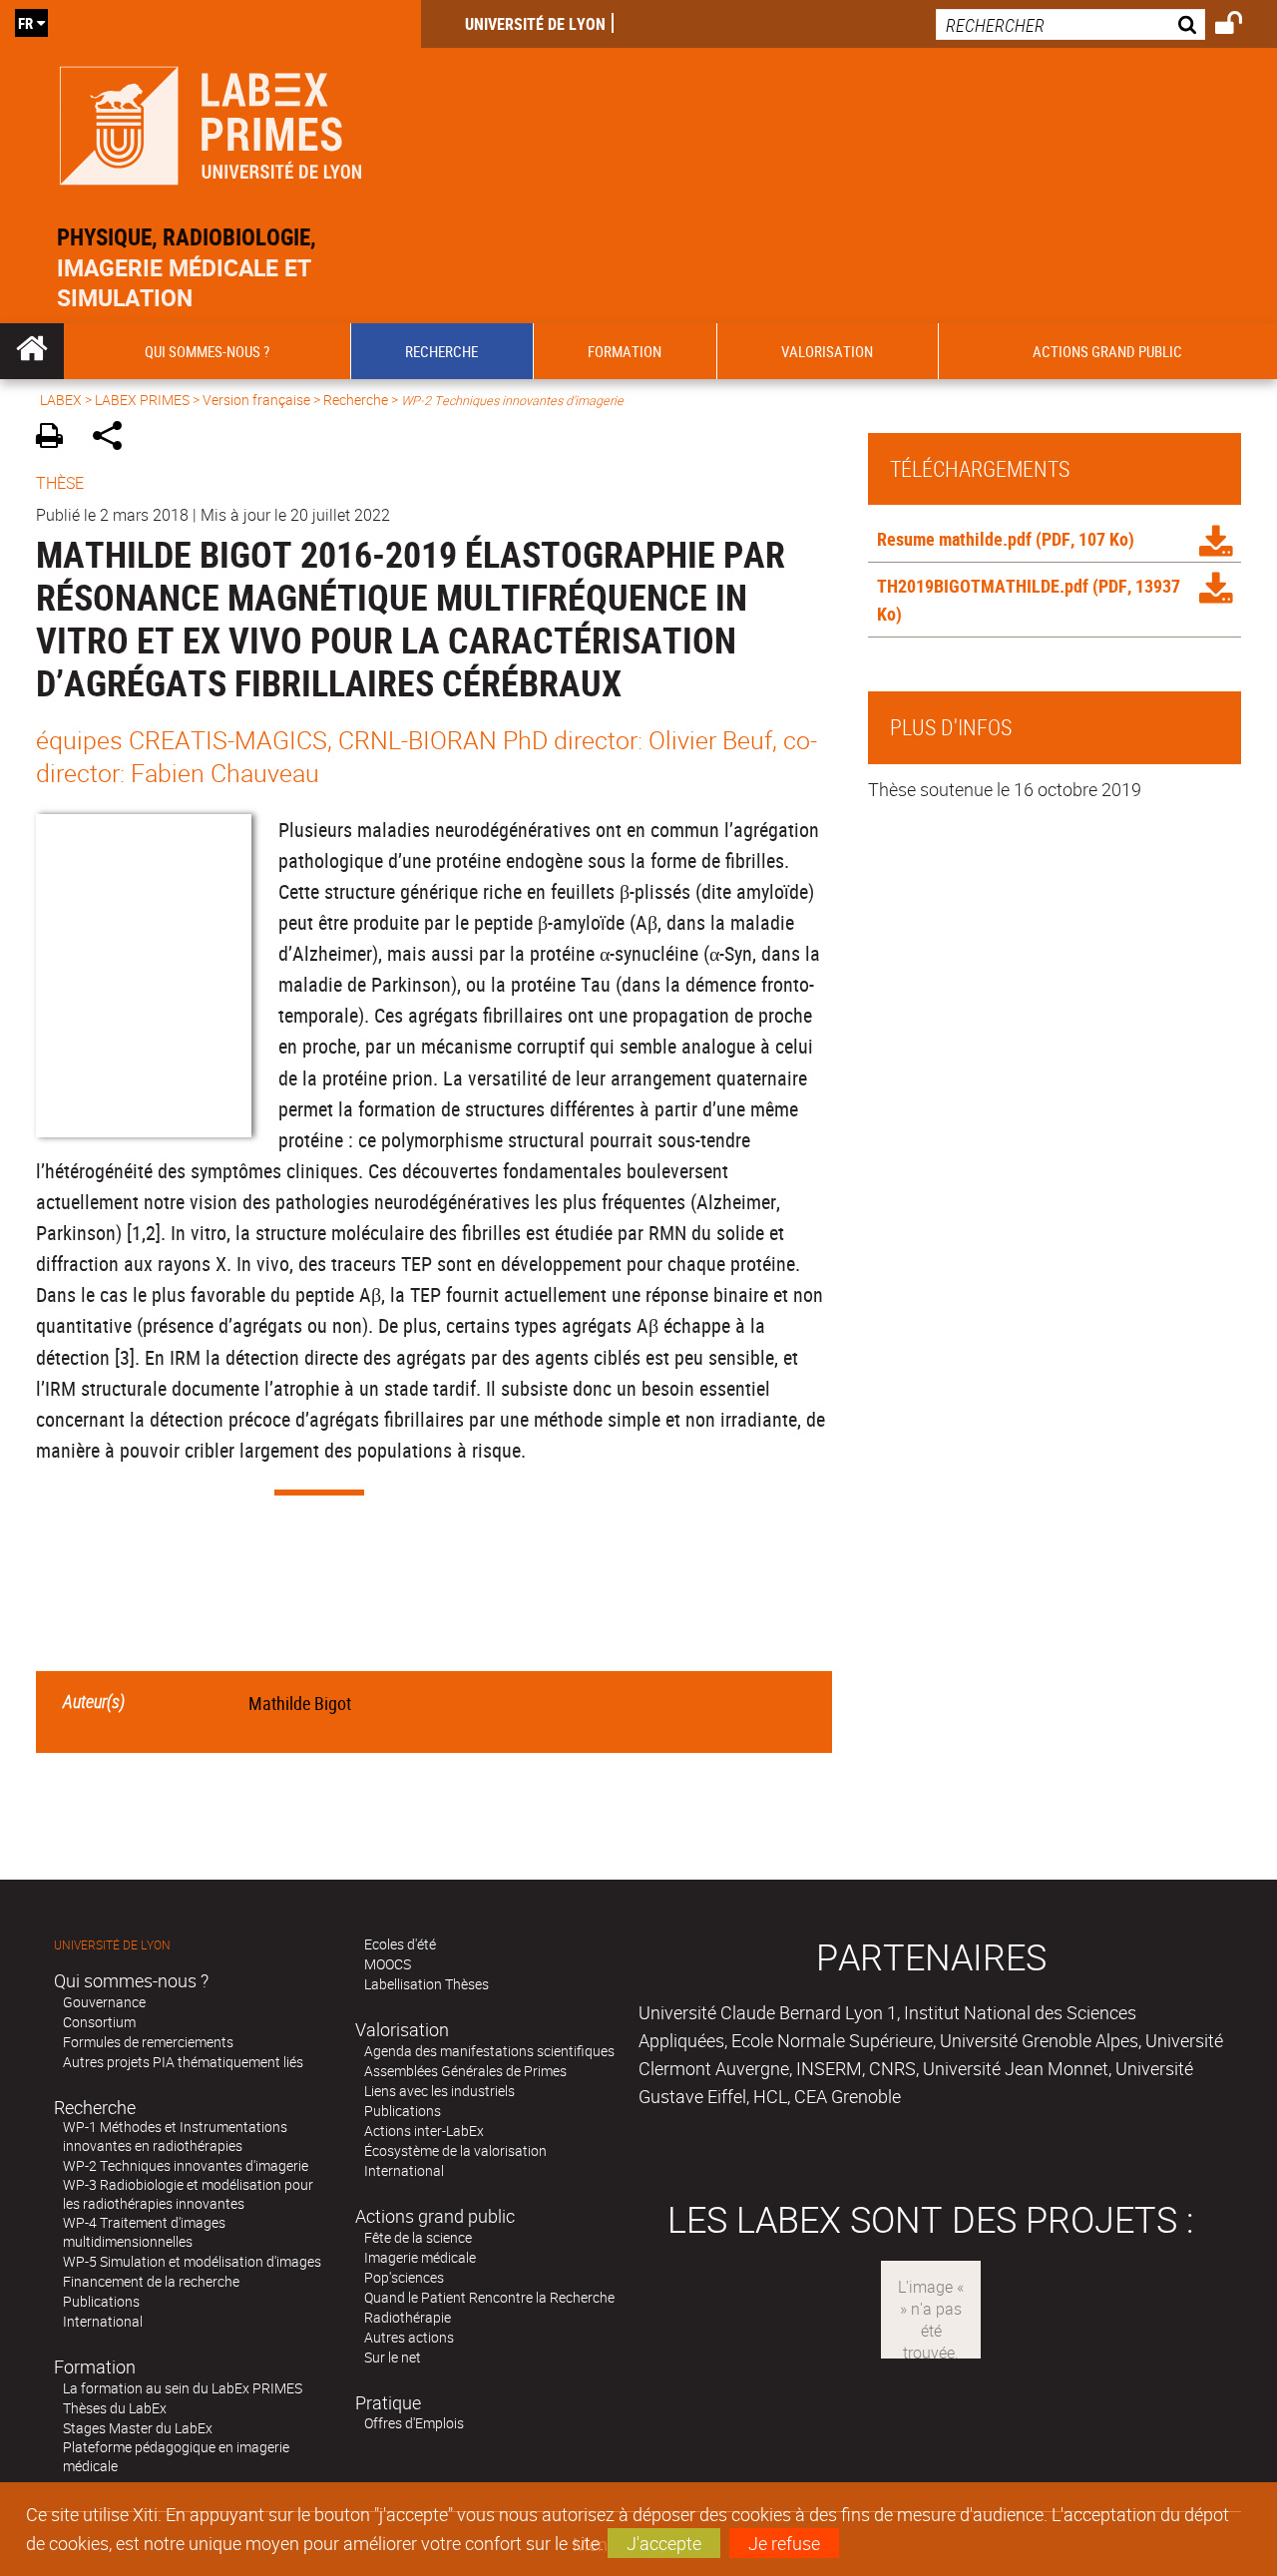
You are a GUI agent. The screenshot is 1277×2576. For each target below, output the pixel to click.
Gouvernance (104, 2002)
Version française (256, 400)
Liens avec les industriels (439, 2091)
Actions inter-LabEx (424, 2131)
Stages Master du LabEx (138, 2428)
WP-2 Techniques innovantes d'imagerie (186, 2165)
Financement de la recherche (151, 2281)
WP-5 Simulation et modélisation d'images (192, 2261)
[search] (1070, 24)
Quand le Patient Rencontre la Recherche (489, 2297)
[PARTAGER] (114, 438)
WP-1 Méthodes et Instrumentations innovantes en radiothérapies (175, 2136)
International (103, 2321)
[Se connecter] (1242, 26)
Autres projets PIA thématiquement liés (183, 2062)
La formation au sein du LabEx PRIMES (183, 2388)
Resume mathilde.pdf (954, 539)
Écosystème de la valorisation (455, 2150)
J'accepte (664, 2543)
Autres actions (409, 2337)
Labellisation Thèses (426, 1984)
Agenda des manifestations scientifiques (489, 2051)
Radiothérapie (408, 2317)
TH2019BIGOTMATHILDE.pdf (983, 586)
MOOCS (388, 1964)
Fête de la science (418, 2237)
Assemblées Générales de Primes (465, 2071)
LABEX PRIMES (142, 400)
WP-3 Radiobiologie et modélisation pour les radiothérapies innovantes (188, 2194)
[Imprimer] (56, 438)
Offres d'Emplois (414, 2423)
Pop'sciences (404, 2277)
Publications (101, 2301)
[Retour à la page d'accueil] (211, 121)
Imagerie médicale (420, 2257)
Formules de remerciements (148, 2042)
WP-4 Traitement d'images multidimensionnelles (144, 2232)
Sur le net (393, 2357)
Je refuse (784, 2543)
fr (25, 23)
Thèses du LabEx (115, 2408)
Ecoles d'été (400, 1944)
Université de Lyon (535, 24)
